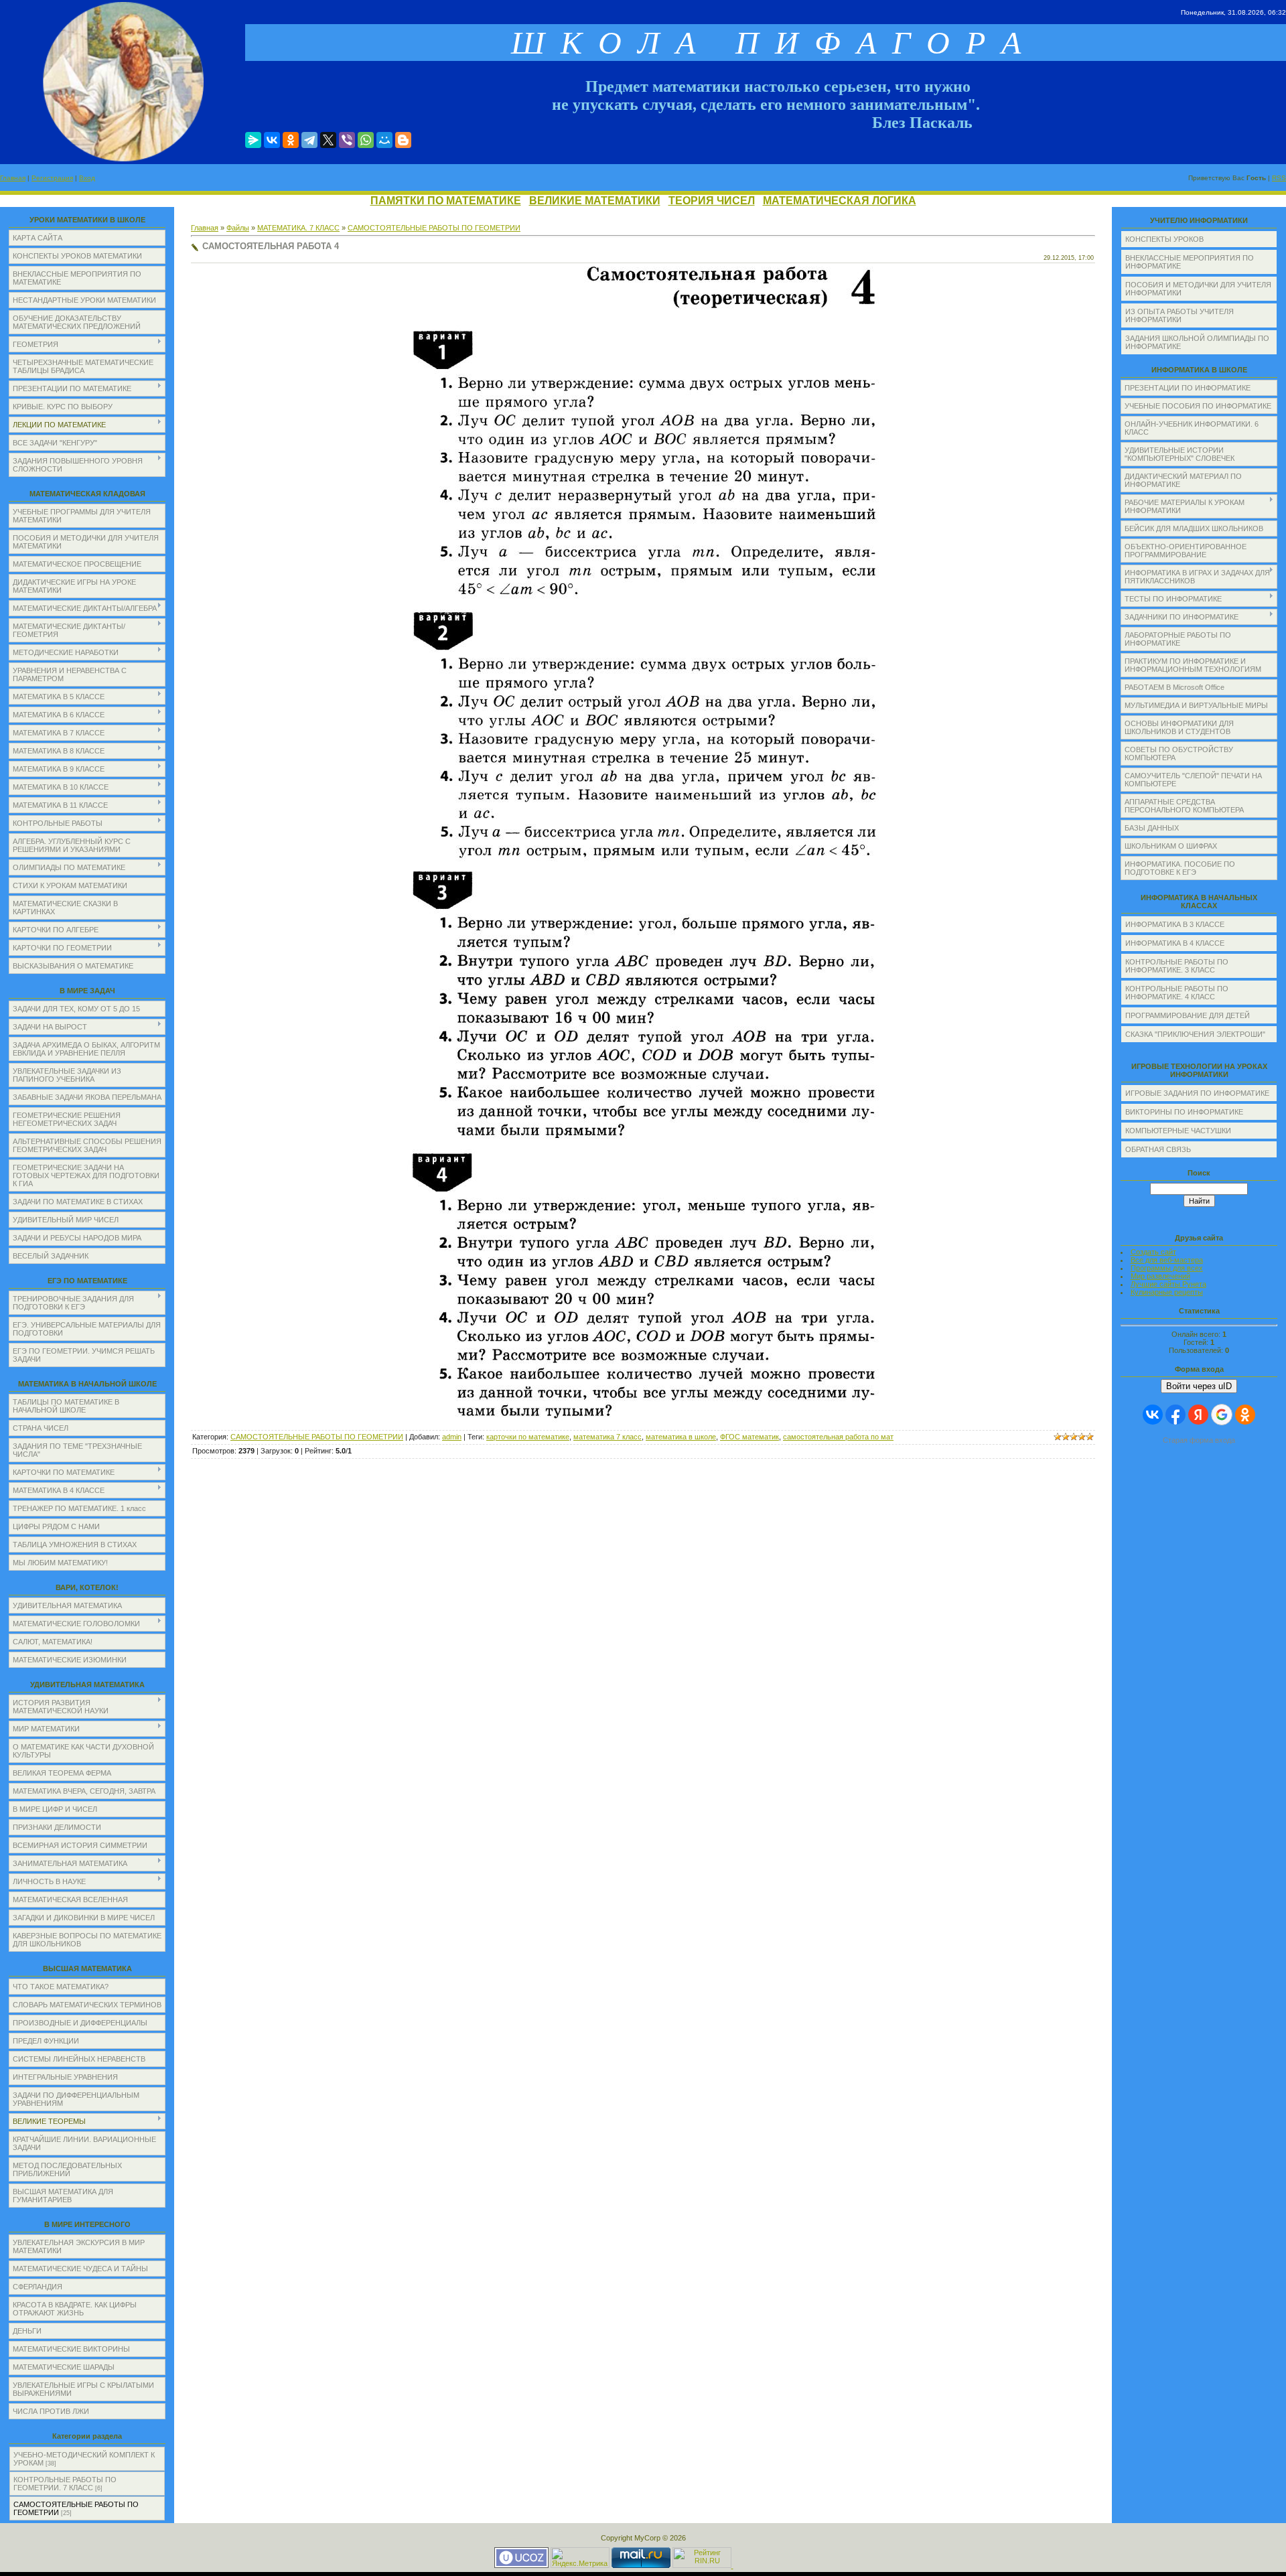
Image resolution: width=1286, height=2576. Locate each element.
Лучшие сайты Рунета (1168, 1284)
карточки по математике (528, 1437)
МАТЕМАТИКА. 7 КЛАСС (298, 228)
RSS (1279, 178)
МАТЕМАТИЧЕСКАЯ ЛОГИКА (840, 201)
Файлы (238, 228)
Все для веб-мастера (1167, 1260)
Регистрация (52, 178)
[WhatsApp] (366, 140)
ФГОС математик (749, 1437)
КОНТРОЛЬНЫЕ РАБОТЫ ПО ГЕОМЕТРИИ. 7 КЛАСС (65, 2484)
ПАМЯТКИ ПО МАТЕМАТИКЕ (446, 201)
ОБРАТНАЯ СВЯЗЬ (1158, 1149)
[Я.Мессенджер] (253, 140)
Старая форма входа (1199, 1440)
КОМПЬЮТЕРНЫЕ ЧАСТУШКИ (1178, 1131)
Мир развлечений (1160, 1276)
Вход (87, 178)
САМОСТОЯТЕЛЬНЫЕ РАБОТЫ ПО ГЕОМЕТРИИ (434, 228)
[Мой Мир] (384, 140)
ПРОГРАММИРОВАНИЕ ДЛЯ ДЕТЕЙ (1188, 1015)
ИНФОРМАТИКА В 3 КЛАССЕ (1175, 924)
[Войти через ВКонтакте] (1153, 1415)
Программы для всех (1167, 1268)
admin (452, 1437)
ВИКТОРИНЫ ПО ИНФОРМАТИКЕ (1184, 1112)
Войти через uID (1199, 1386)
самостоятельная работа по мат (838, 1437)
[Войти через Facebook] (1175, 1415)
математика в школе (681, 1437)
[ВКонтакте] (272, 140)
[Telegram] (309, 140)
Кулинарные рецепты (1167, 1292)
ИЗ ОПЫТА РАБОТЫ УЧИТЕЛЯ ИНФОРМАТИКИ (1180, 315)
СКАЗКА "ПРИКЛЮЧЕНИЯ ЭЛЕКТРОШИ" (1195, 1034)
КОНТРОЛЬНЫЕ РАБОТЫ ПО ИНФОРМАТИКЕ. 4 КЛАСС (1177, 993)
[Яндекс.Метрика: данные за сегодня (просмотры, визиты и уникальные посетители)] (580, 2558)
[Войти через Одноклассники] (1245, 1415)
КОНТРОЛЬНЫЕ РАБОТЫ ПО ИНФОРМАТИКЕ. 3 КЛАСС (1177, 966)
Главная (13, 178)
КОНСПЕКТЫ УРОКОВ (1164, 239)
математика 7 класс (608, 1437)
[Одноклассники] (291, 140)
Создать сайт (1153, 1252)
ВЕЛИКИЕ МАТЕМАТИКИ (595, 201)
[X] (328, 140)
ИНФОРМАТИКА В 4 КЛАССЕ (1175, 943)
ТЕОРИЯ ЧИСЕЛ (712, 201)
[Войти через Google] (1222, 1415)
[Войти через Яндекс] (1198, 1415)
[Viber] (347, 140)
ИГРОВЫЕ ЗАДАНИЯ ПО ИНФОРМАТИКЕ (1197, 1093)
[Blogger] (403, 140)
